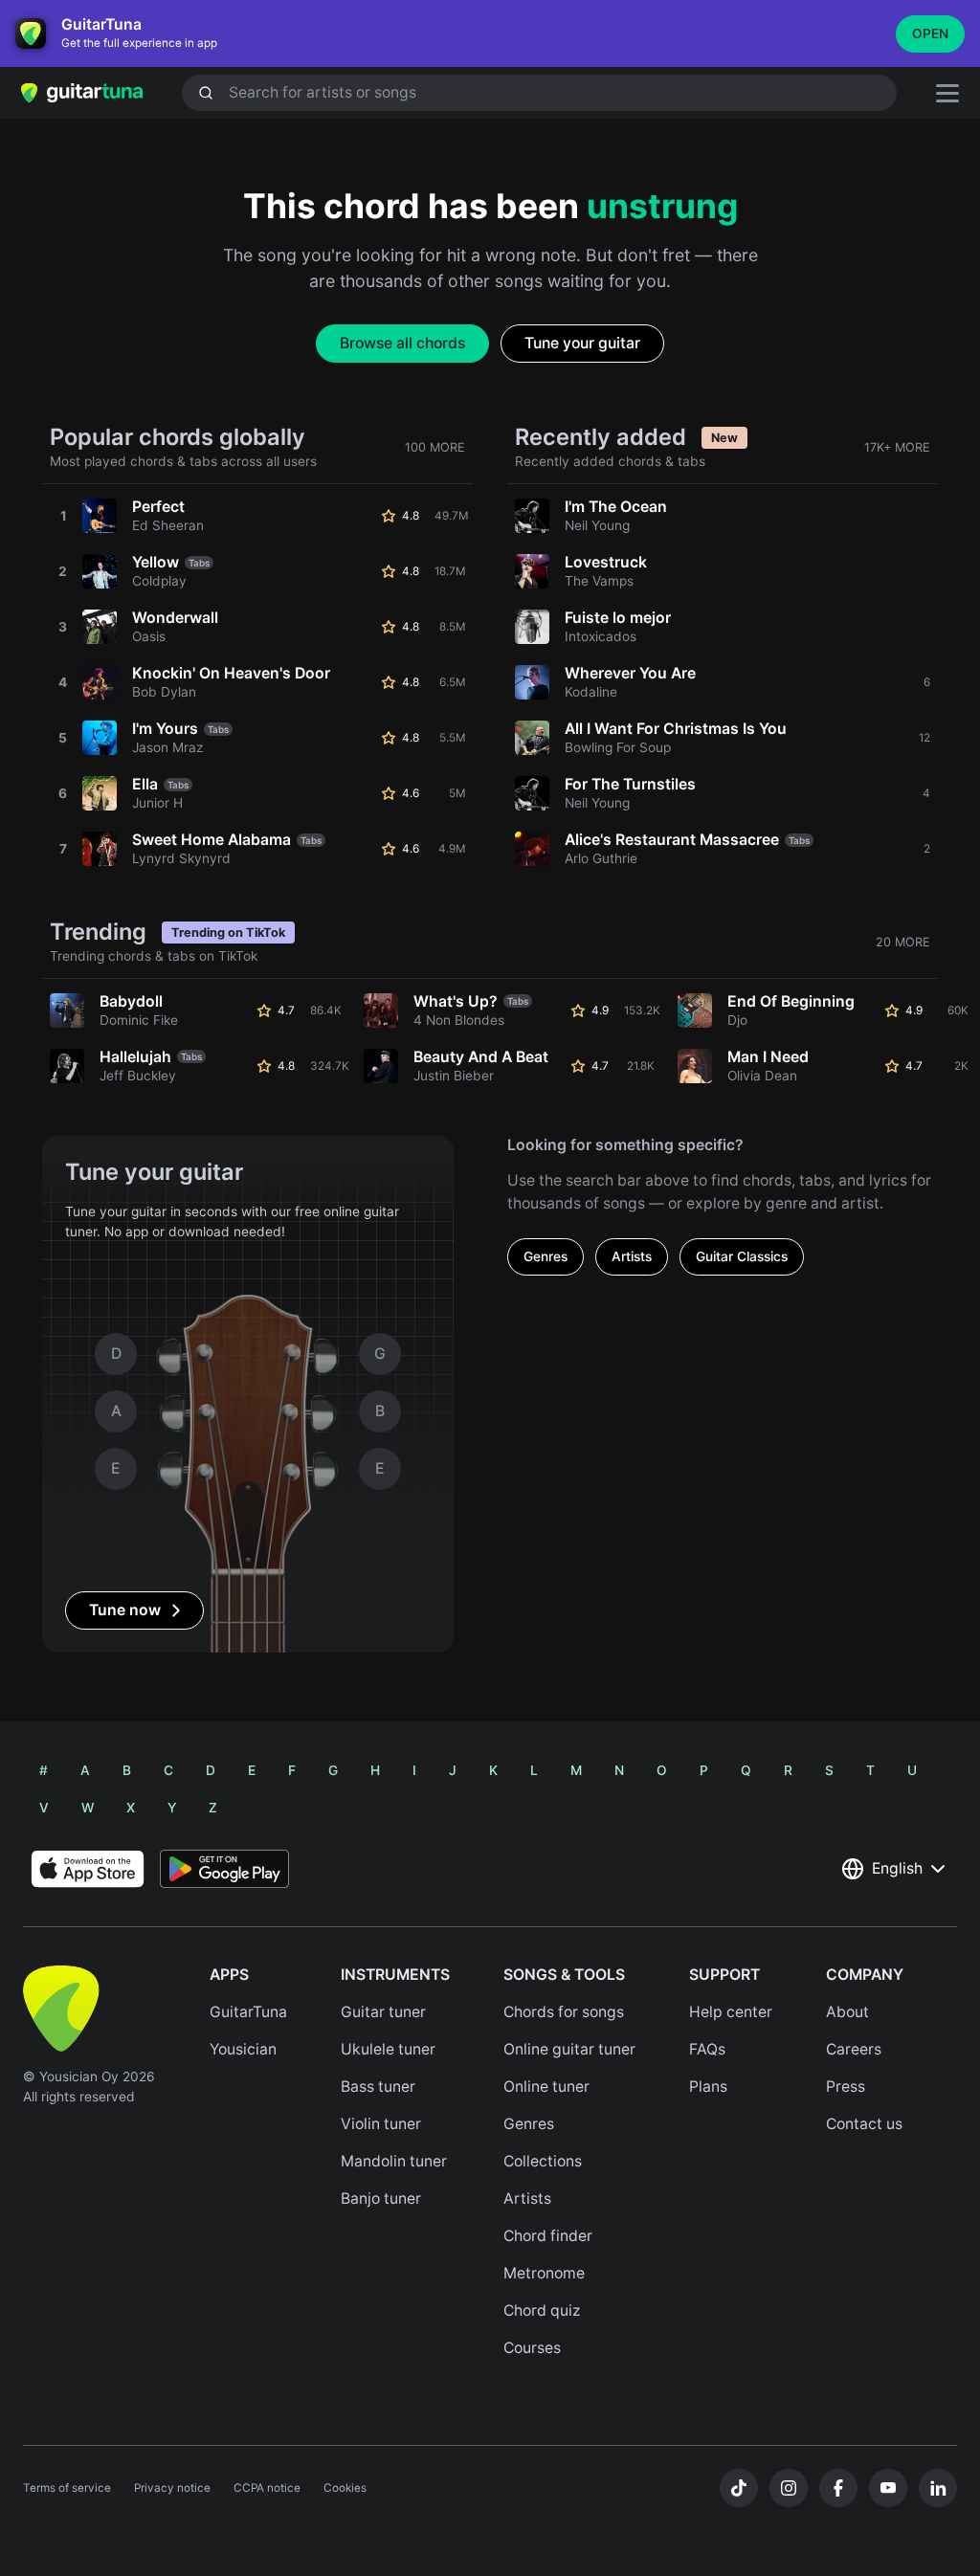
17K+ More (897, 447)
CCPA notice (267, 2488)
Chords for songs (564, 2012)
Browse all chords (402, 343)
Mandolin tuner (394, 2161)
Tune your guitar (582, 343)
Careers (854, 2049)
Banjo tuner (381, 2198)
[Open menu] (947, 93)
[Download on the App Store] (88, 1869)
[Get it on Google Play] (224, 1869)
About (847, 2012)
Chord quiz (542, 2310)
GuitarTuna (248, 2012)
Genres (546, 1256)
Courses (532, 2348)
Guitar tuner (383, 2012)
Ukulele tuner (388, 2049)
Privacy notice (172, 2488)
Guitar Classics (742, 1256)
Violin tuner (381, 2124)
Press (846, 2087)
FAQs (707, 2049)
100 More (435, 447)
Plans (708, 2087)
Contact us (864, 2124)
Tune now (125, 1610)
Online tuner (546, 2087)
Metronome (544, 2273)
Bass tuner (378, 2087)
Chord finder (548, 2236)
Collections (543, 2161)
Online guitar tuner (569, 2049)
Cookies (345, 2488)
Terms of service (67, 2488)
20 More (903, 942)
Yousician (243, 2049)
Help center (731, 2012)
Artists (632, 1256)
